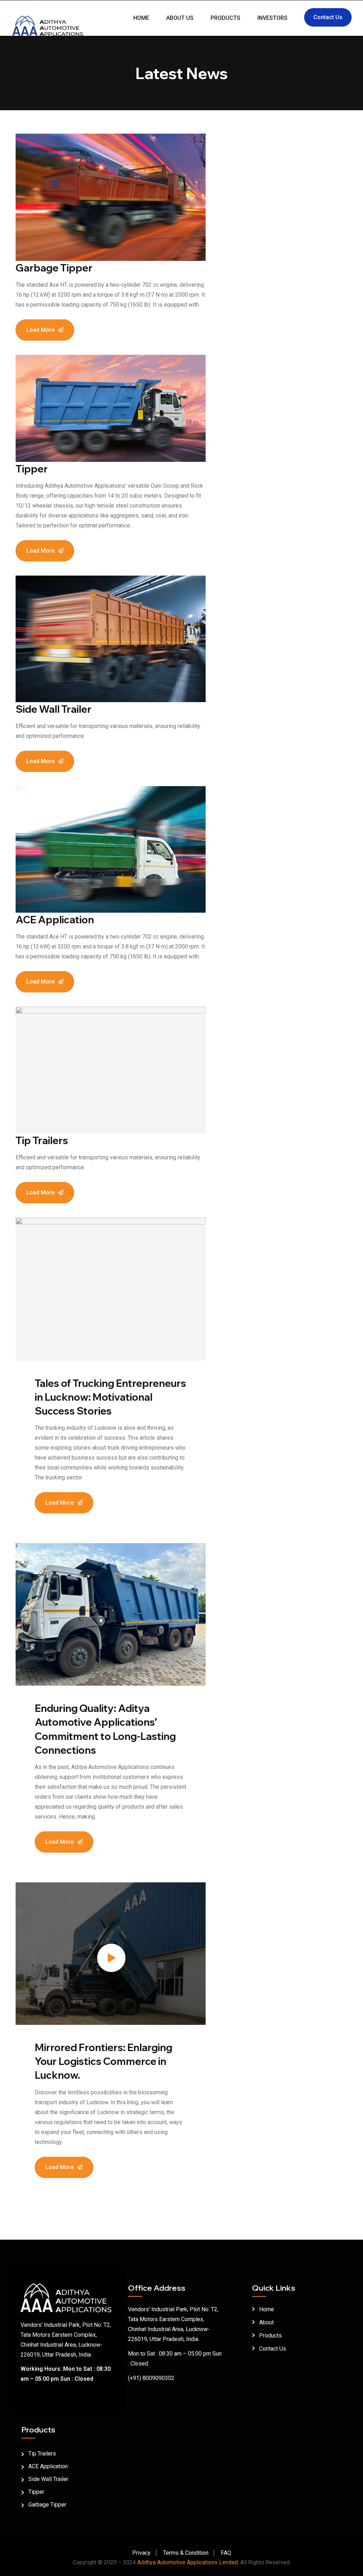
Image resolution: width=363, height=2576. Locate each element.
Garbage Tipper (54, 268)
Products (225, 18)
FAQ (226, 2553)
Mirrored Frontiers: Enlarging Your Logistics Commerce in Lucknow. (104, 2061)
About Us (180, 18)
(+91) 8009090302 (151, 2378)
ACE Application (55, 920)
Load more (40, 330)
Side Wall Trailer (54, 709)
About (266, 2322)
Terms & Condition (186, 2553)
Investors (272, 18)
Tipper (32, 469)
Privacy (141, 2553)
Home (141, 18)
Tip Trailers (42, 1140)
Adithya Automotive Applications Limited (188, 2562)
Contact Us (328, 17)
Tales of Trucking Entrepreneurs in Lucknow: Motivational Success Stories (110, 1397)
